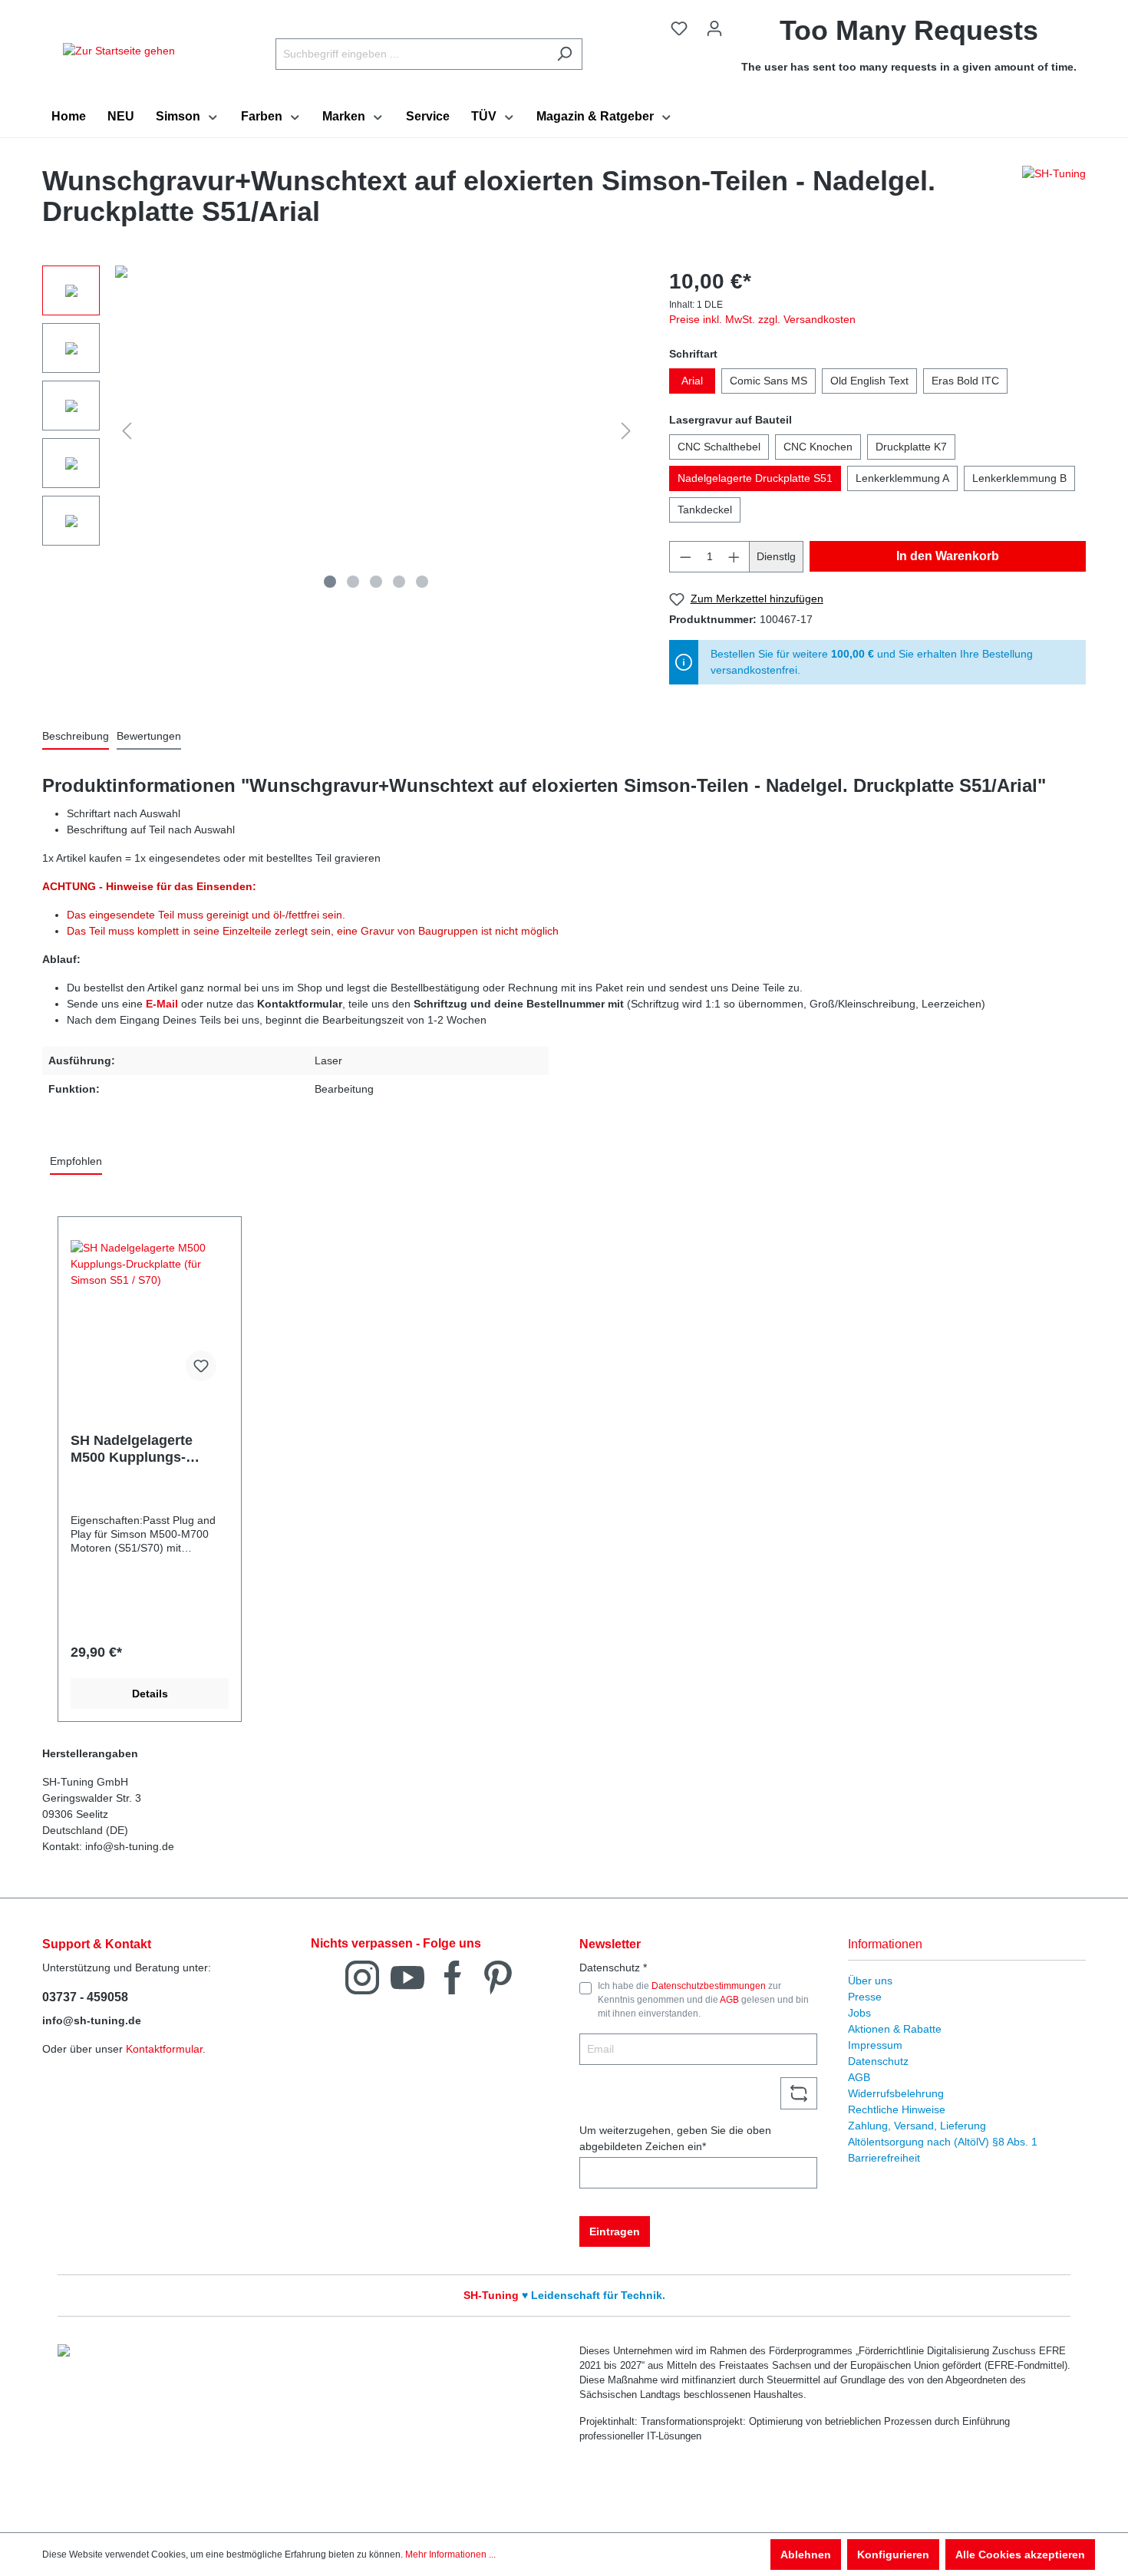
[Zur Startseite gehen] (119, 51)
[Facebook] (453, 1976)
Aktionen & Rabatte (895, 2029)
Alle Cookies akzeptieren (1020, 2555)
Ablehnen (806, 2555)
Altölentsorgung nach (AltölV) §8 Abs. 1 (943, 2142)
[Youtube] (407, 1976)
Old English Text (869, 381)
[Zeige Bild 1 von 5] (330, 582)
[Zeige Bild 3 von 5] (376, 582)
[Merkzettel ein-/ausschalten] (201, 1366)
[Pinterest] (498, 1976)
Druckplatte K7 (911, 447)
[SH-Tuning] (1054, 200)
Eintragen (615, 2231)
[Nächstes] (626, 431)
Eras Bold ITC (965, 381)
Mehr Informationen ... (450, 2555)
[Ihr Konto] (714, 28)
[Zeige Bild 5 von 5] (422, 582)
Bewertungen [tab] (149, 736)
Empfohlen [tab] (76, 1161)
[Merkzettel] (679, 28)
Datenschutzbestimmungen (709, 1986)
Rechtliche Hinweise (897, 2109)
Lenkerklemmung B (1019, 478)
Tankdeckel (705, 510)
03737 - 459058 (85, 1997)
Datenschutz (878, 2061)
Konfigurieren (893, 2555)
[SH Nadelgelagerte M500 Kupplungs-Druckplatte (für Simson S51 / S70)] (150, 1317)
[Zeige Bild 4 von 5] (399, 582)
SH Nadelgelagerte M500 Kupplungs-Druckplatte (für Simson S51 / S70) (149, 1449)
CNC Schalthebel (719, 447)
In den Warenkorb (948, 556)
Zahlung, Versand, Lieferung (917, 2126)
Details (150, 1694)
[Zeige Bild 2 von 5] (353, 582)
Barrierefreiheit (884, 2158)
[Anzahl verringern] (685, 557)
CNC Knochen (818, 447)
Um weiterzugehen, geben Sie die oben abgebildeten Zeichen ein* (675, 2138)
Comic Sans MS (768, 381)
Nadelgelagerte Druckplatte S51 (755, 478)
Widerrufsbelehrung (896, 2093)
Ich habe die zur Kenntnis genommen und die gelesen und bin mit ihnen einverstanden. (703, 2000)
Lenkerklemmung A (902, 478)
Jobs (859, 2013)
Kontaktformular (164, 2049)
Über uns (870, 1981)
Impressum (875, 2045)
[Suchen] (564, 54)
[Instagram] (362, 1976)
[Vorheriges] (127, 431)
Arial (692, 381)
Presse (865, 1997)
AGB (729, 2000)
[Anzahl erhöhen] (734, 557)
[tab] (76, 737)
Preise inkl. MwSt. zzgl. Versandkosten (762, 319)
